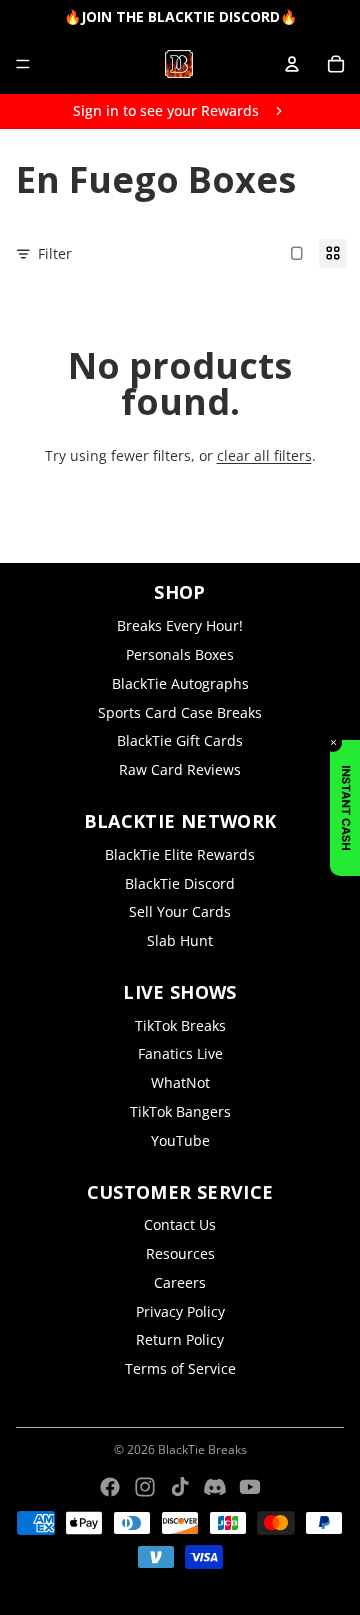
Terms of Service (180, 1368)
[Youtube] (250, 1487)
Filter (55, 253)
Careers (180, 1282)
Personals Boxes (180, 654)
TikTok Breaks (180, 1025)
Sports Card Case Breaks (180, 712)
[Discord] (215, 1487)
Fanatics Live (180, 1053)
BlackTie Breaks (202, 1449)
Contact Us (180, 1224)
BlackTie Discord (180, 883)
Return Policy (180, 1339)
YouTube (180, 1140)
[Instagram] (145, 1487)
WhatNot (180, 1082)
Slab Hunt (180, 940)
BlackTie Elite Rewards (180, 854)
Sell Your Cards (180, 911)
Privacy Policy (180, 1311)
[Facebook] (110, 1487)
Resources (180, 1253)
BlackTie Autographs (180, 683)
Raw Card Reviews (180, 769)
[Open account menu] (292, 64)
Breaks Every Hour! (180, 625)
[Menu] (23, 64)
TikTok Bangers (180, 1111)
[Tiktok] (180, 1487)
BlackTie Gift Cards (180, 740)
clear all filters (264, 455)
